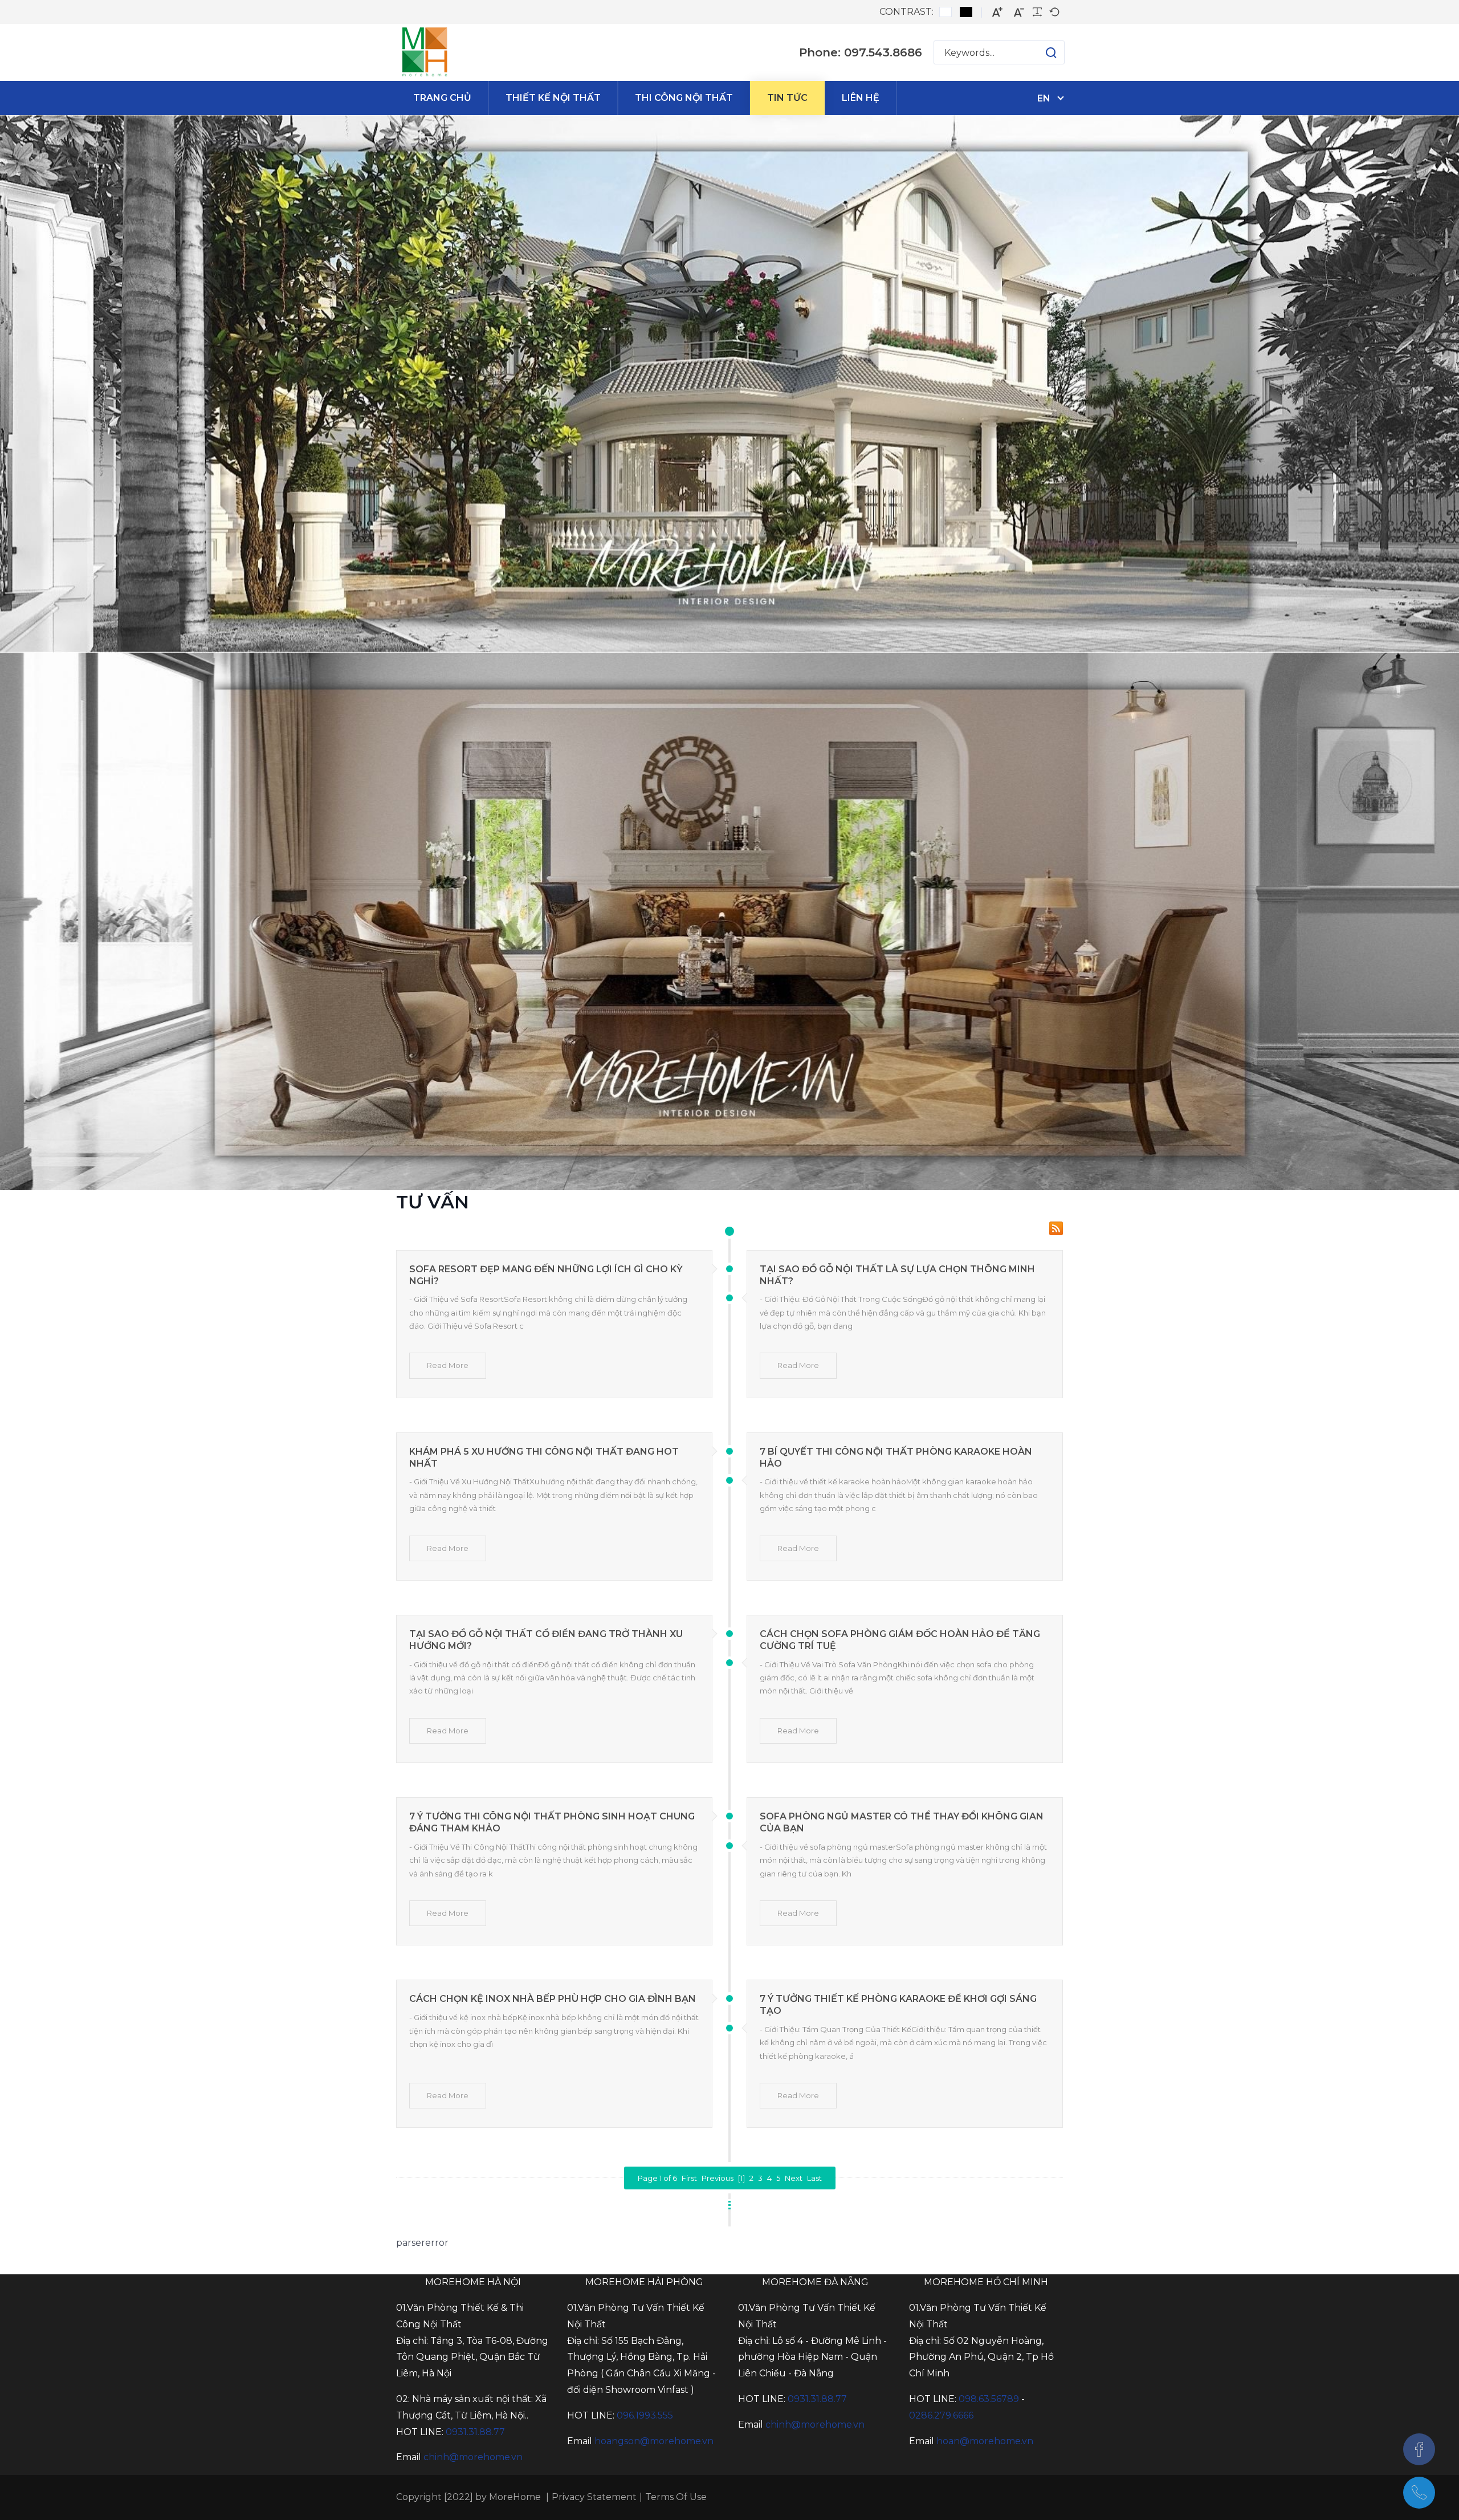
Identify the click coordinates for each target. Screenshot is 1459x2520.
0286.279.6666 (941, 2415)
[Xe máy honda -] (425, 52)
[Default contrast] (946, 12)
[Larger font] (997, 12)
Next (794, 2178)
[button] (1040, 52)
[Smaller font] (1019, 12)
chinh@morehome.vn (473, 2457)
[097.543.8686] (1419, 2493)
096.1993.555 (645, 2415)
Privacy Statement (594, 2497)
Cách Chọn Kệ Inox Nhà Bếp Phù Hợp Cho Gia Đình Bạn (553, 1999)
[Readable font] (1037, 12)
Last (814, 2178)
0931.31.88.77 (475, 2432)
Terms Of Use (676, 2497)
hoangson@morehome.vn (654, 2441)
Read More (448, 1365)
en (1044, 98)
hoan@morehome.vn (985, 2441)
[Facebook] (1419, 2449)
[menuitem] (442, 98)
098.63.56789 (989, 2399)
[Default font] (1054, 12)
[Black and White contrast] (966, 12)
